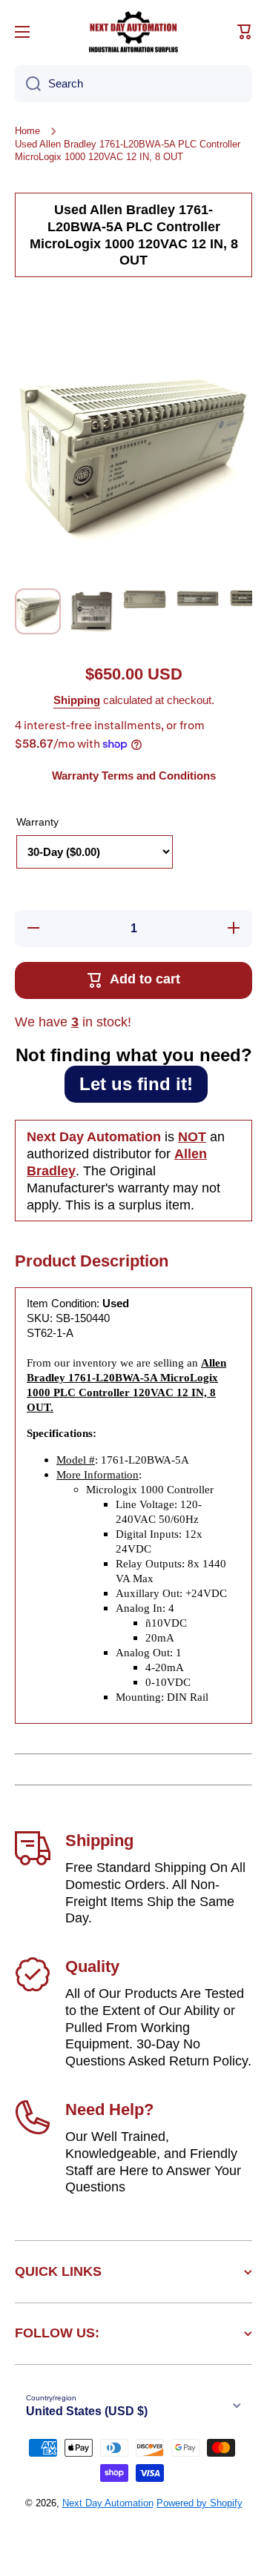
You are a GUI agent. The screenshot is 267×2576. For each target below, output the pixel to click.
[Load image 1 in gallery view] (38, 611)
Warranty (37, 822)
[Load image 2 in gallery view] (91, 610)
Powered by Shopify (200, 2503)
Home (27, 131)
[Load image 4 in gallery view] (198, 598)
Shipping (77, 700)
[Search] (28, 84)
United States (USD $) (87, 2411)
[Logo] (133, 32)
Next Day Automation (108, 2503)
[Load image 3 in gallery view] (145, 599)
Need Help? (109, 2109)
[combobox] (133, 84)
